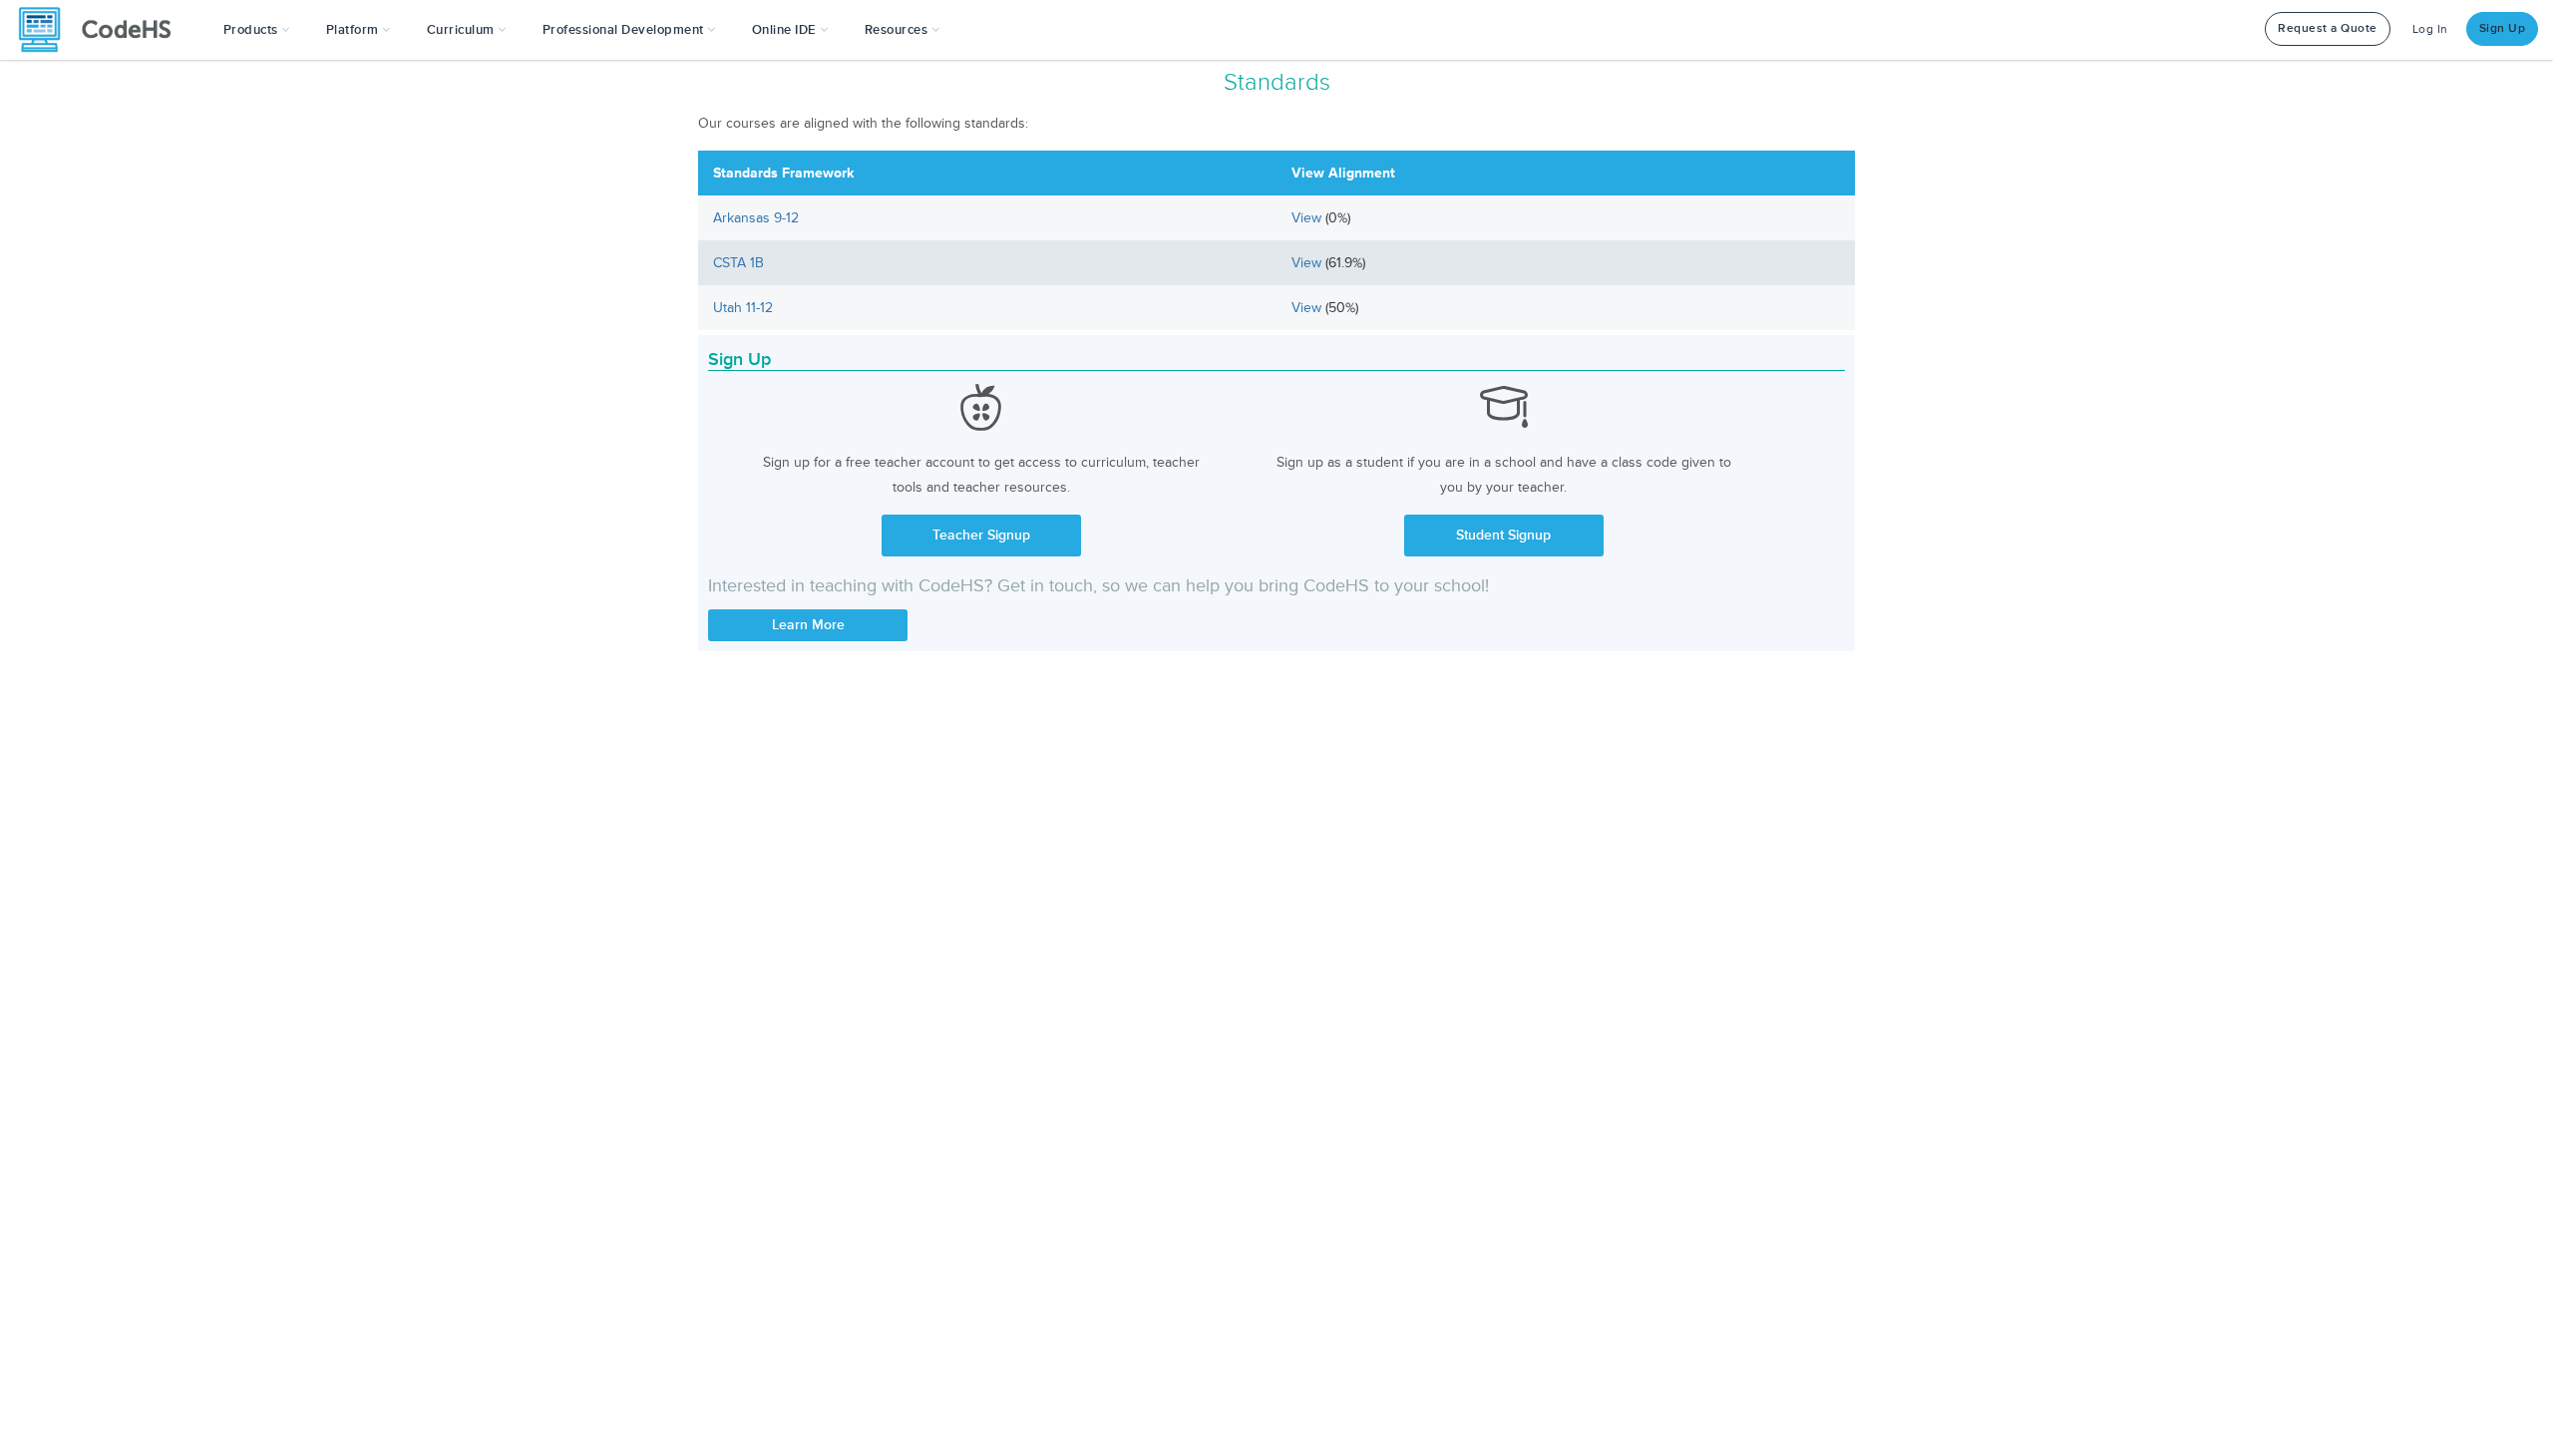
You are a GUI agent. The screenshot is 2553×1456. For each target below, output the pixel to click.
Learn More (808, 625)
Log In (2430, 29)
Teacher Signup (981, 535)
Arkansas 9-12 (756, 218)
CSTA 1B (738, 263)
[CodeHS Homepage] (103, 30)
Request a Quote (2328, 28)
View (1308, 218)
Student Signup (1503, 535)
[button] (257, 30)
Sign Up (2503, 28)
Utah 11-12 (743, 308)
